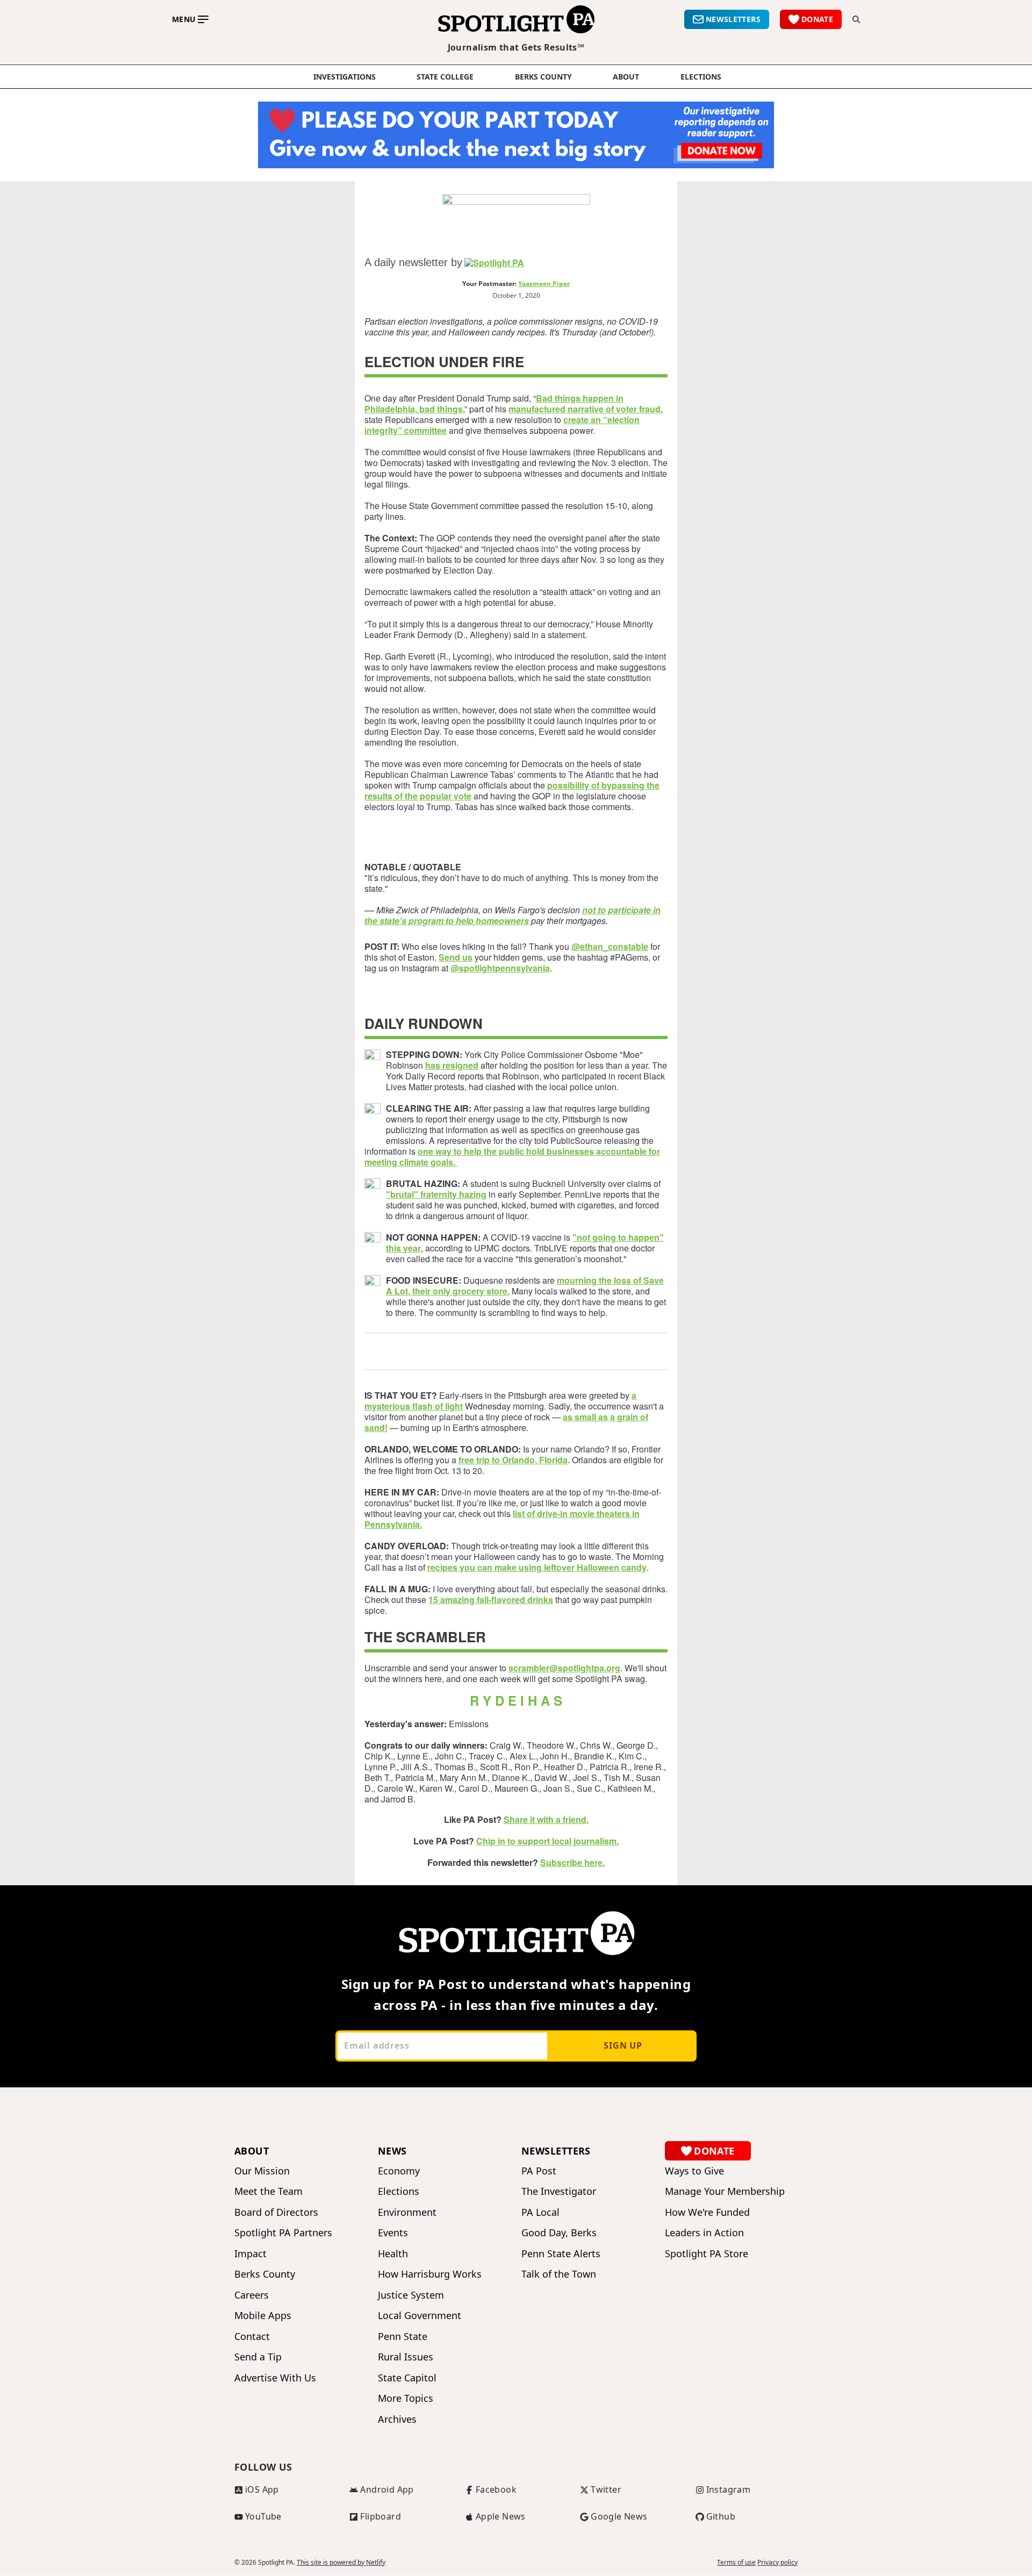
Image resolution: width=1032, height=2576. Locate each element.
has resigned (452, 1065)
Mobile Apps (263, 2316)
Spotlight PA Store (707, 2254)
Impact (250, 2254)
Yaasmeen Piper (544, 284)
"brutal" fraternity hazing (436, 1194)
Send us (456, 957)
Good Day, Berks (559, 2233)
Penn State (403, 2337)
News (392, 2151)
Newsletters (556, 2151)
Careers (252, 2295)
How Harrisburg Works (430, 2274)
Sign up (623, 2045)
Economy (399, 2171)
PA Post (539, 2171)
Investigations (345, 77)
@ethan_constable (610, 946)
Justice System (411, 2295)
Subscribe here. (572, 1862)
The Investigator (559, 2191)
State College (445, 77)
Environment (407, 2212)
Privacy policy (777, 2563)
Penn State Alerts (561, 2254)
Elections (399, 2191)
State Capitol (407, 2378)
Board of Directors (276, 2212)
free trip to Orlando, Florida (513, 1460)
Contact (252, 2337)
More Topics (406, 2398)
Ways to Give (694, 2171)
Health (393, 2254)
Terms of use (736, 2563)
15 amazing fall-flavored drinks (491, 1600)
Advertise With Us (275, 2378)
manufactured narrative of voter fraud (585, 409)
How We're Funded (707, 2212)
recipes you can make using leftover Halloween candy (537, 1567)
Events (393, 2233)
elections (701, 77)
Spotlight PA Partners (283, 2233)
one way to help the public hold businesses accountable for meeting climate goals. (512, 1157)
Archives (397, 2419)
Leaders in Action (704, 2233)
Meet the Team (268, 2191)
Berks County (543, 77)
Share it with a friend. (546, 1819)
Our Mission (262, 2171)
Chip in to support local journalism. (547, 1841)
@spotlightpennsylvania (500, 968)
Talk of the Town (559, 2274)
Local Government (420, 2316)
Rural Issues (406, 2357)
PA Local (540, 2212)
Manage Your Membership (725, 2191)
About (626, 77)
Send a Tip (258, 2357)
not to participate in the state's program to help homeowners (513, 915)
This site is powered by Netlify (341, 2562)
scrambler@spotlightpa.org (564, 1668)
